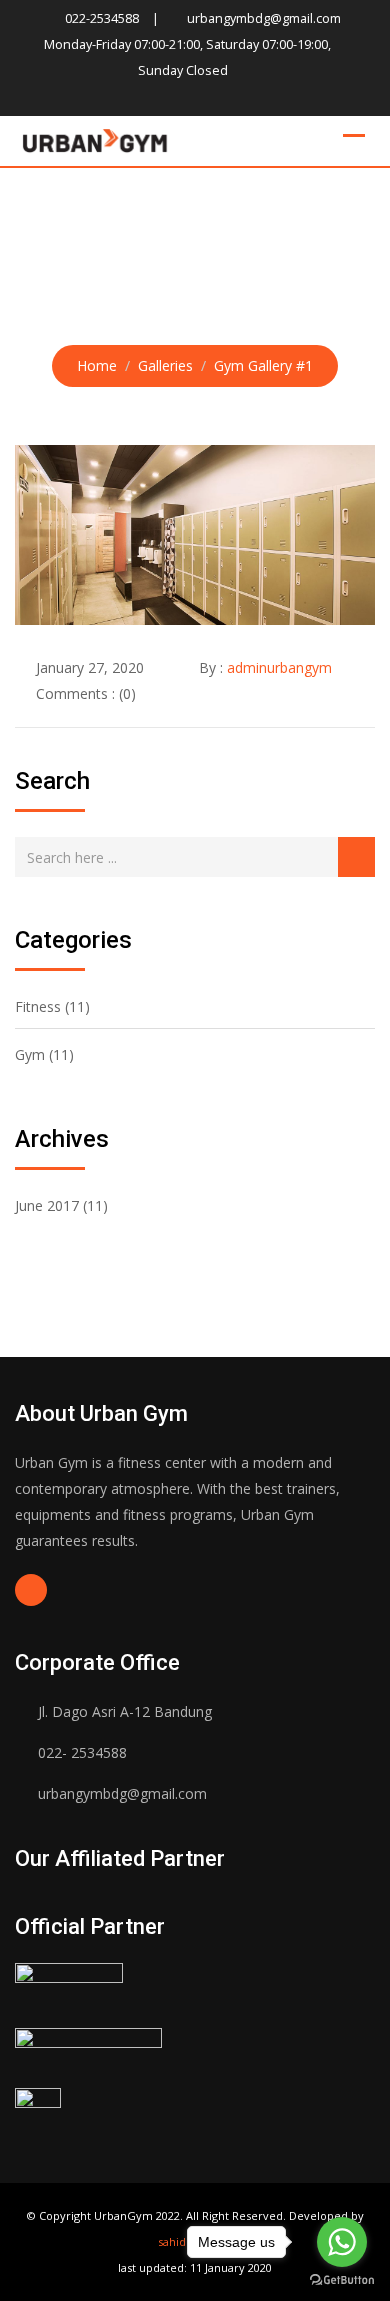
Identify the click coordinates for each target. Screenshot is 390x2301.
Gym (30, 1054)
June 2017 (47, 1205)
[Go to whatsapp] (342, 2242)
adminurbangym (279, 667)
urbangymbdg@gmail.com (264, 18)
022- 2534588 (82, 1752)
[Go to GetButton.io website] (342, 2280)
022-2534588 (102, 18)
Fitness (38, 1006)
